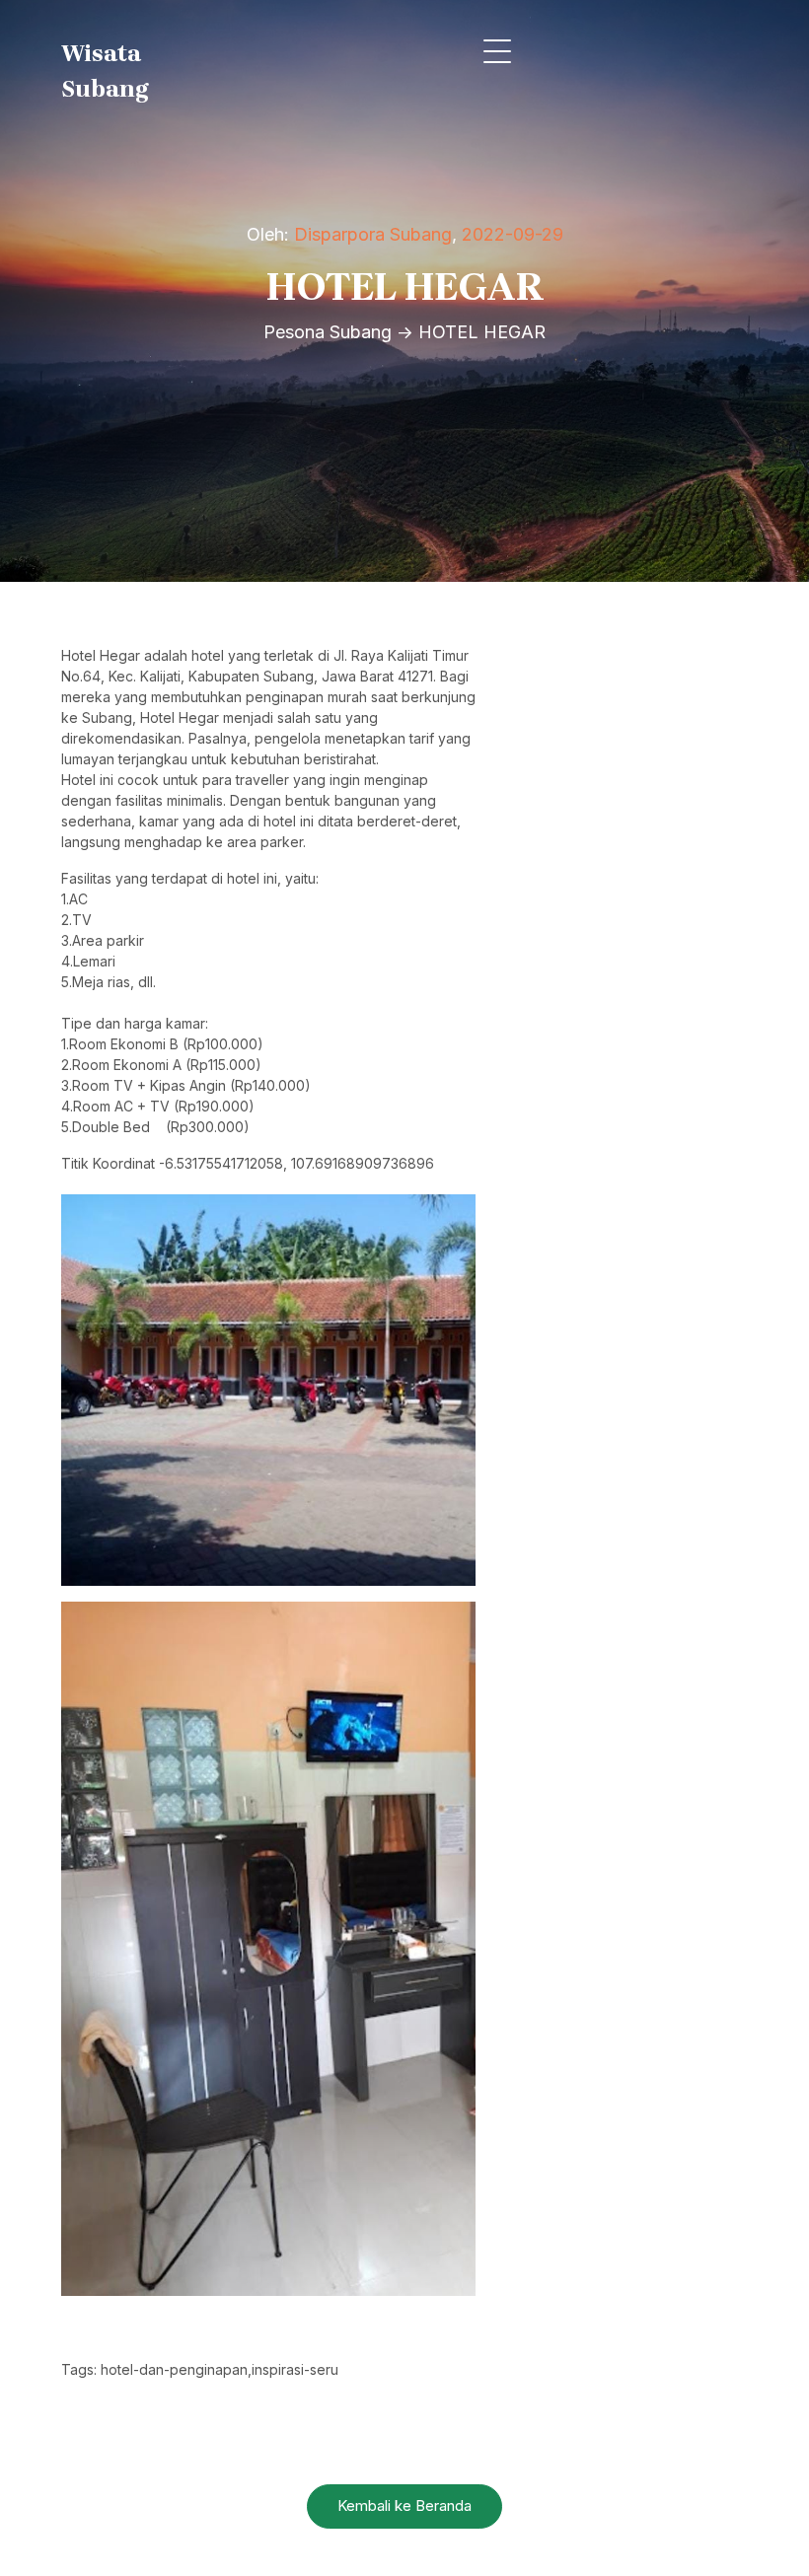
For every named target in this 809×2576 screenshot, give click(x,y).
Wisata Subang (105, 71)
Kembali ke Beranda (404, 2505)
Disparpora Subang (373, 234)
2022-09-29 (513, 234)
